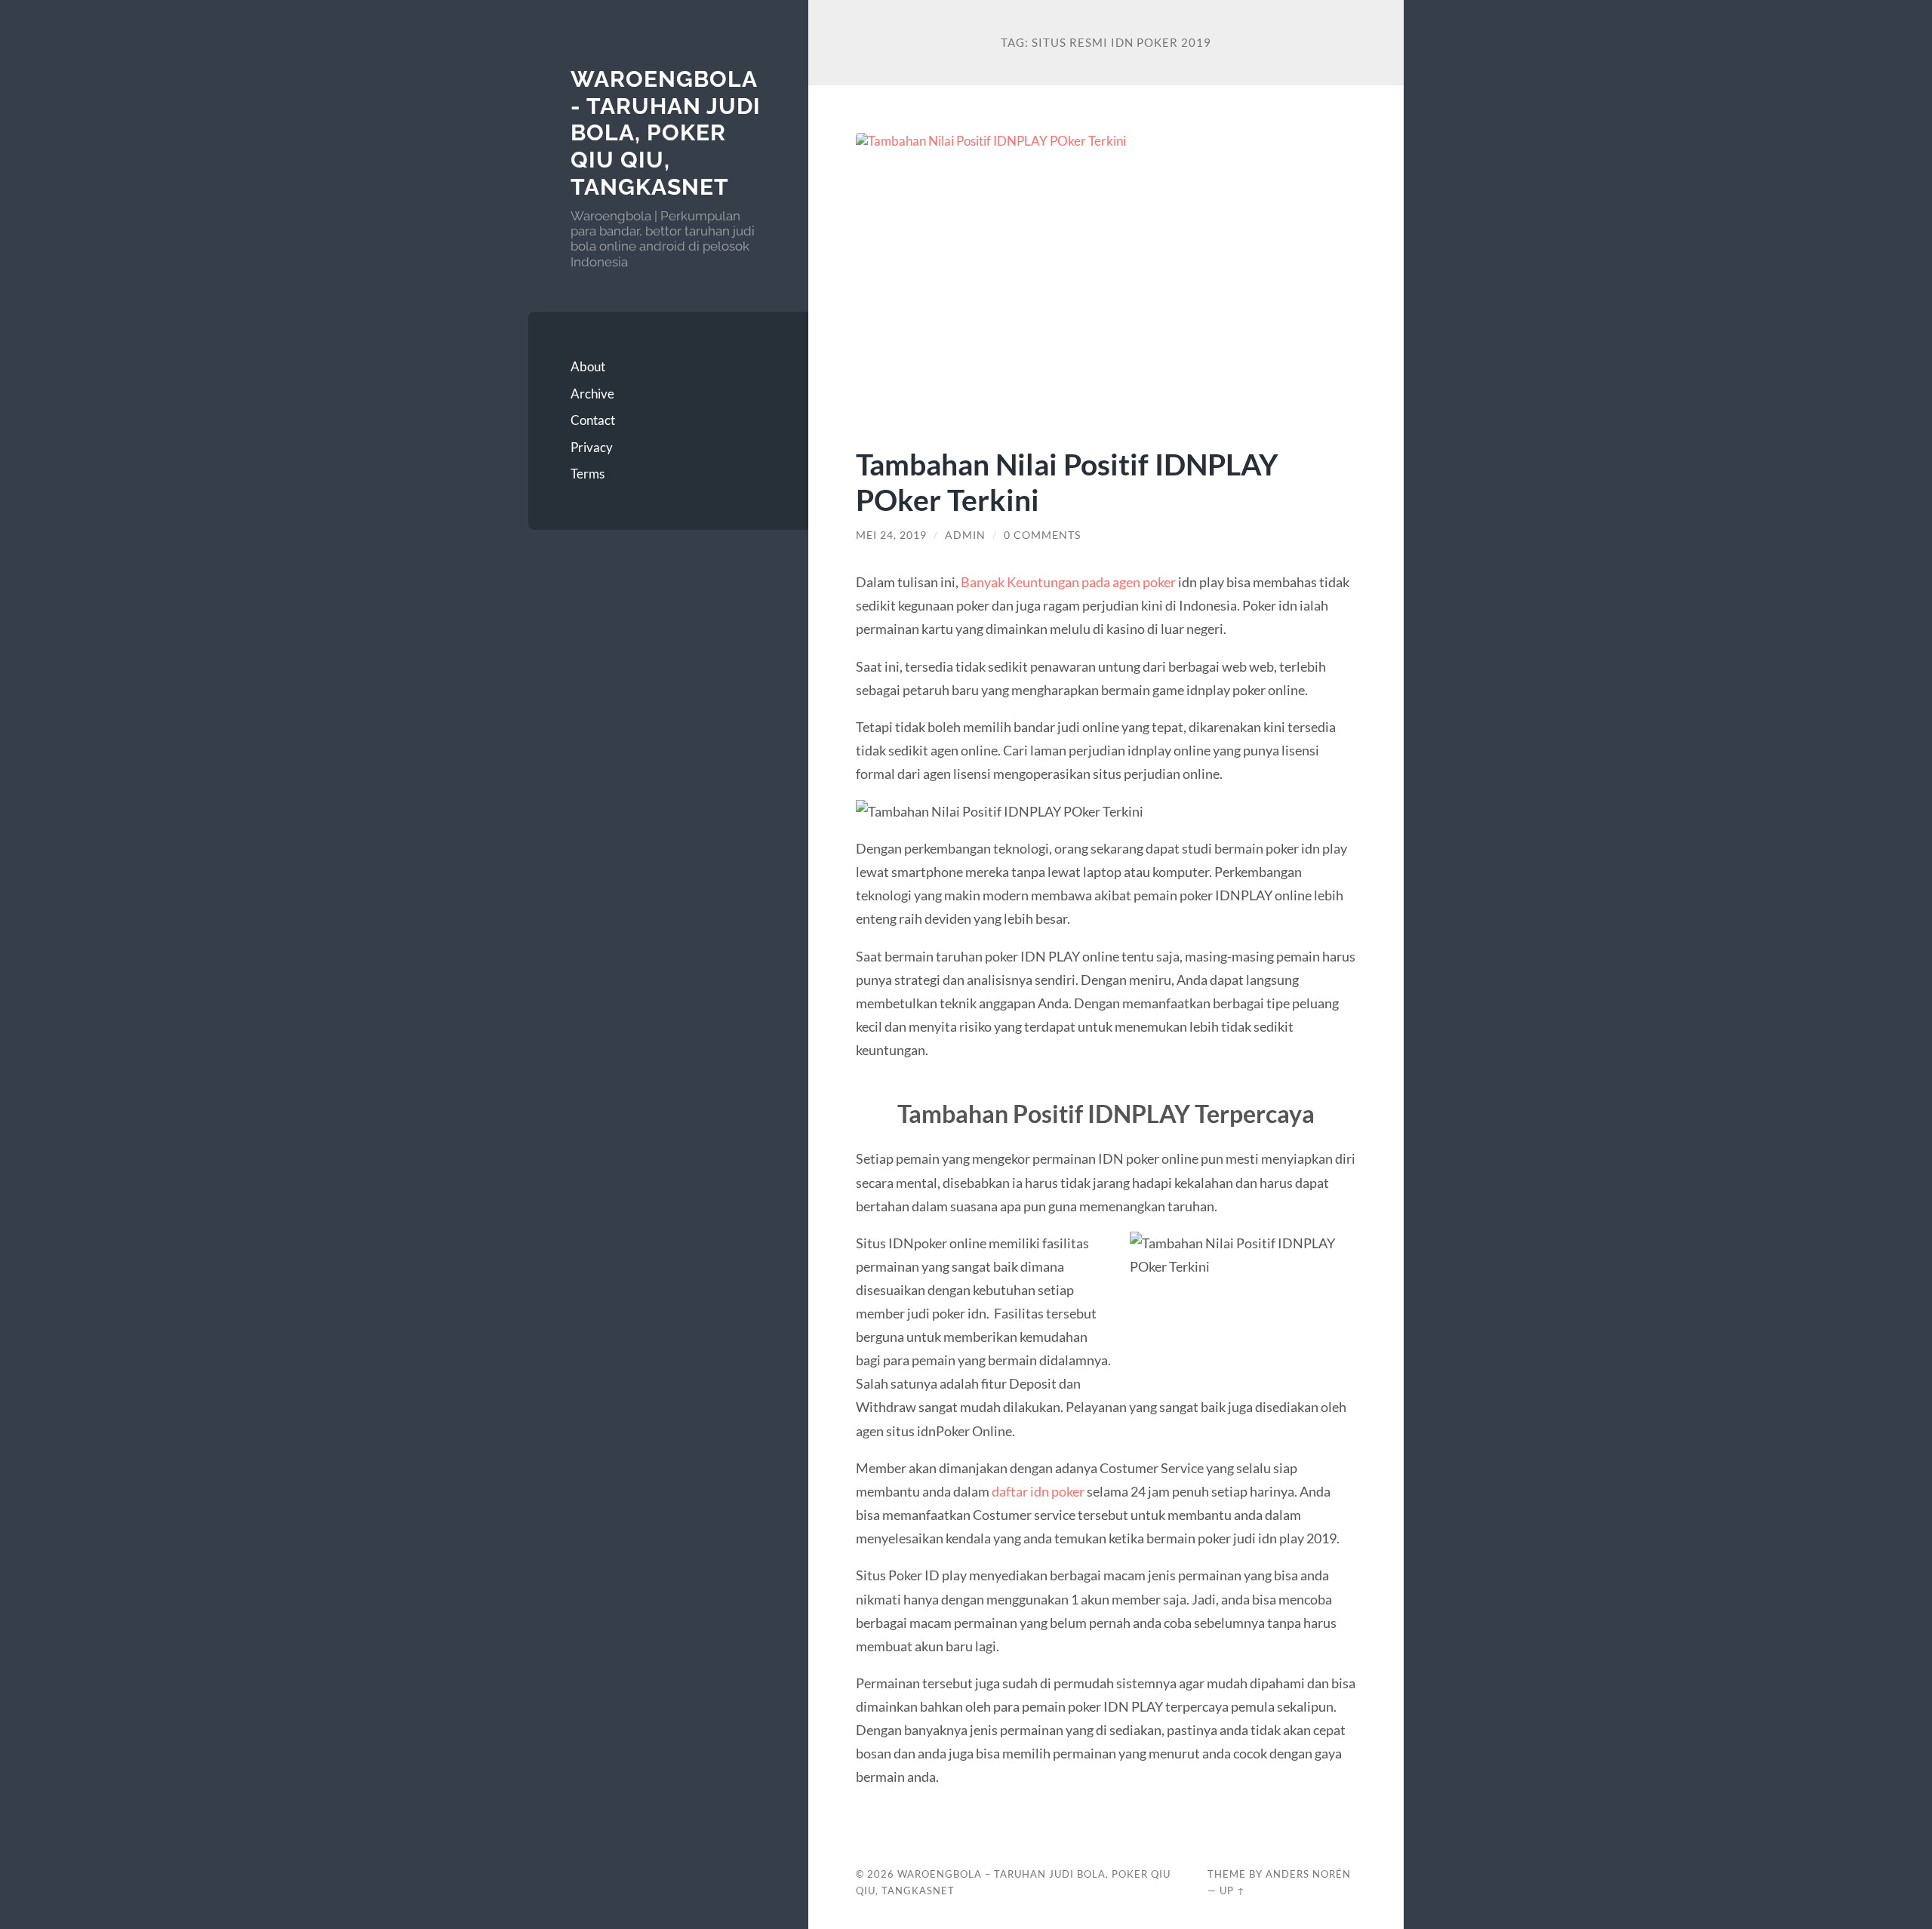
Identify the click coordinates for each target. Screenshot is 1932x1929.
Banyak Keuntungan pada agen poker (1068, 582)
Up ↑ (1232, 1891)
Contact (593, 420)
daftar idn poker (1038, 1491)
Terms (588, 474)
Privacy (592, 447)
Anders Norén (1308, 1874)
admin (965, 535)
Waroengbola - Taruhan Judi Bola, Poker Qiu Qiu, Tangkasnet (666, 133)
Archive (592, 394)
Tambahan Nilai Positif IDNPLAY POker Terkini (1067, 481)
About (588, 366)
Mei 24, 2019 (891, 535)
